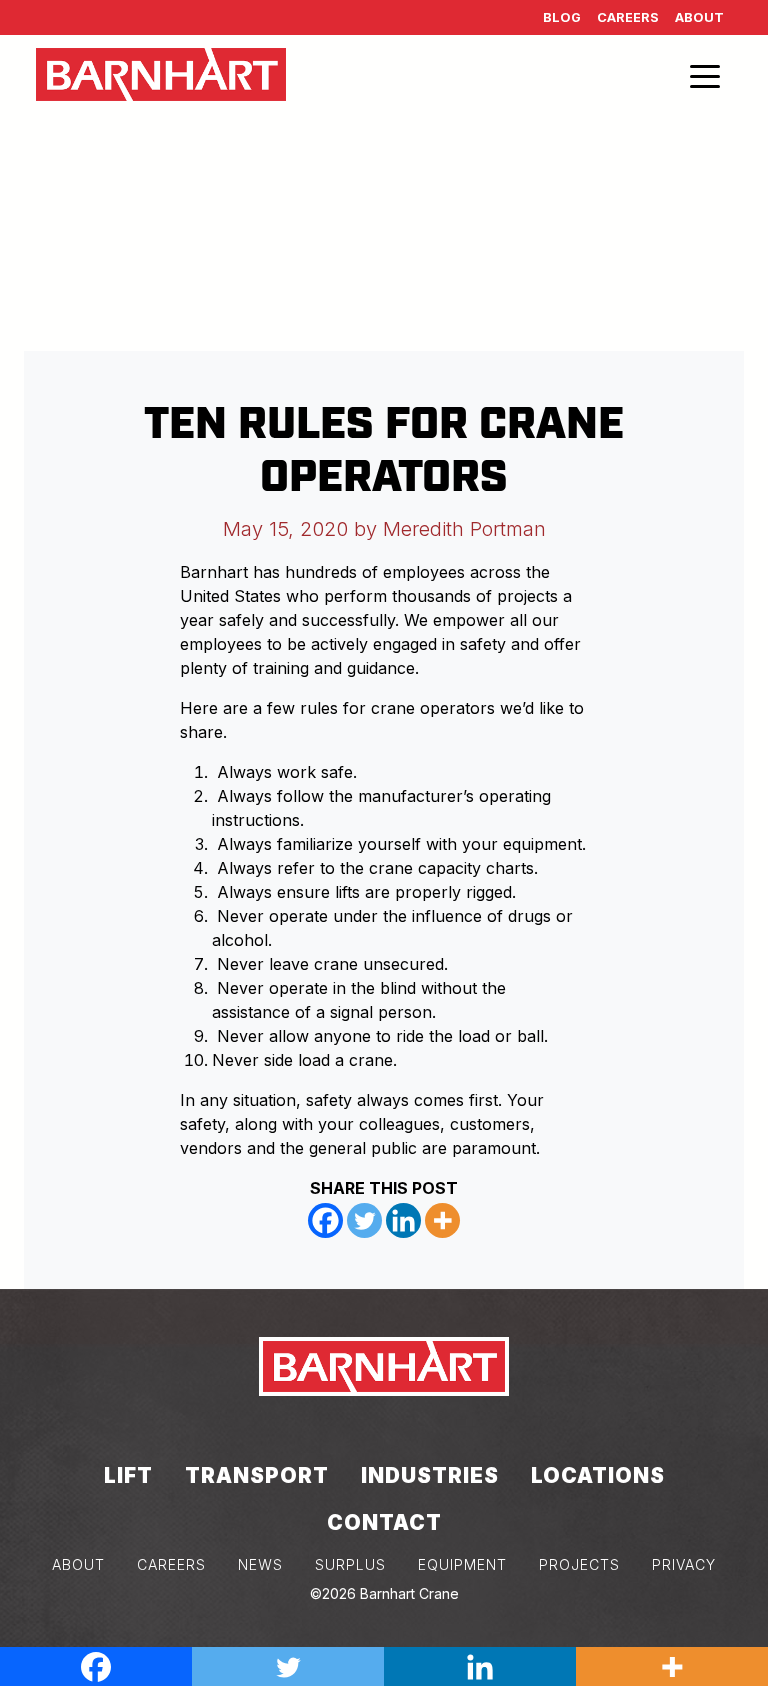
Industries (430, 1475)
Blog (562, 17)
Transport (257, 1475)
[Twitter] (364, 1220)
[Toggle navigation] (705, 75)
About (699, 17)
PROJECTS (579, 1564)
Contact (384, 1522)
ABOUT (78, 1564)
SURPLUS (350, 1564)
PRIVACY (684, 1564)
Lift (128, 1475)
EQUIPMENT (462, 1564)
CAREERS (171, 1564)
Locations (598, 1475)
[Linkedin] (403, 1220)
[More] (442, 1220)
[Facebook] (325, 1220)
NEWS (260, 1564)
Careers (628, 17)
